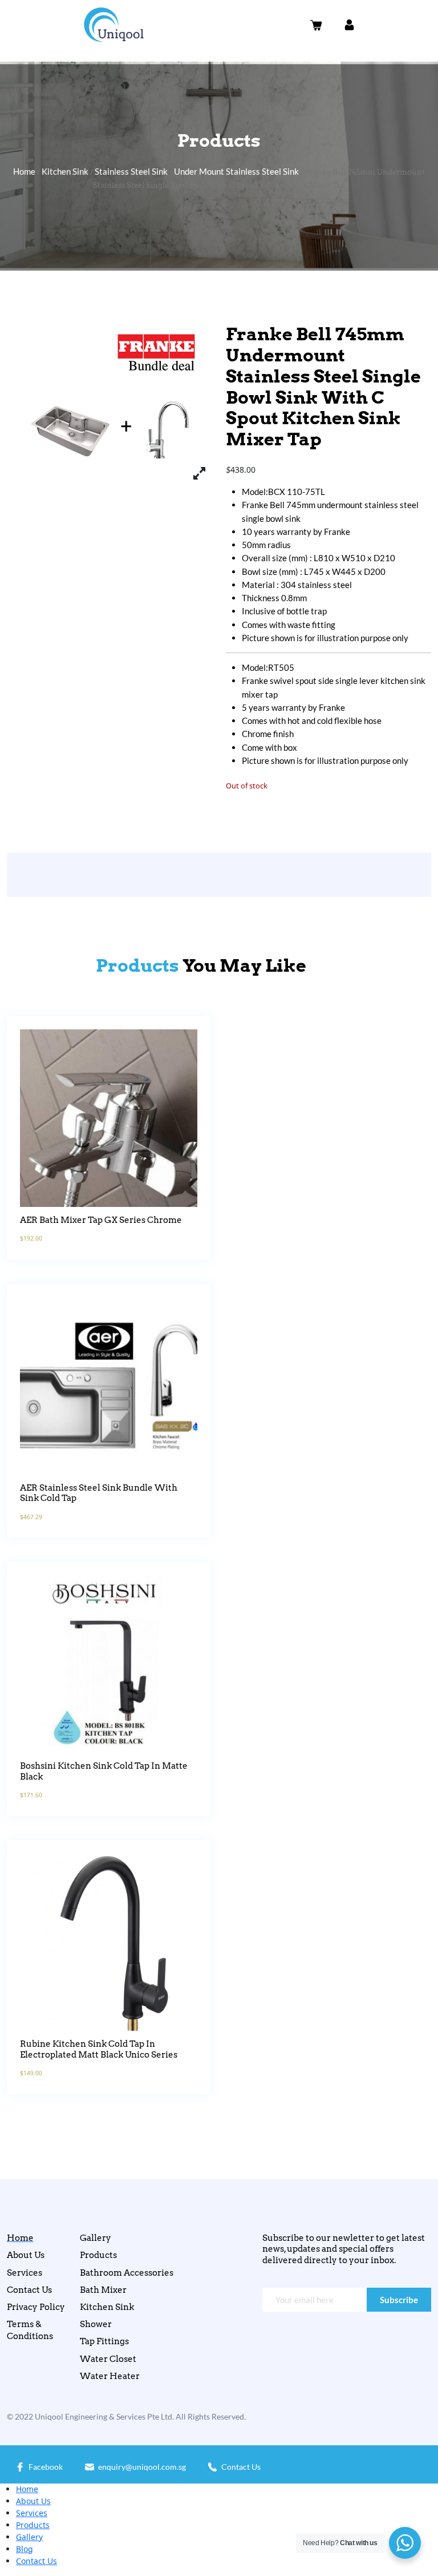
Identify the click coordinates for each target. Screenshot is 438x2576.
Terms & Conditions (30, 2330)
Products (98, 2255)
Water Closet (108, 2359)
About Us (26, 2255)
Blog (25, 2549)
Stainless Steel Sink (131, 171)
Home (24, 171)
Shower (96, 2324)
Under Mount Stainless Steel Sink (236, 171)
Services (25, 2273)
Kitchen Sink (65, 171)
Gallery (96, 2238)
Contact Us (29, 2290)
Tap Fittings (104, 2341)
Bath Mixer (103, 2290)
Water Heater (110, 2376)
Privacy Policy (36, 2307)
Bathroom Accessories (127, 2273)
